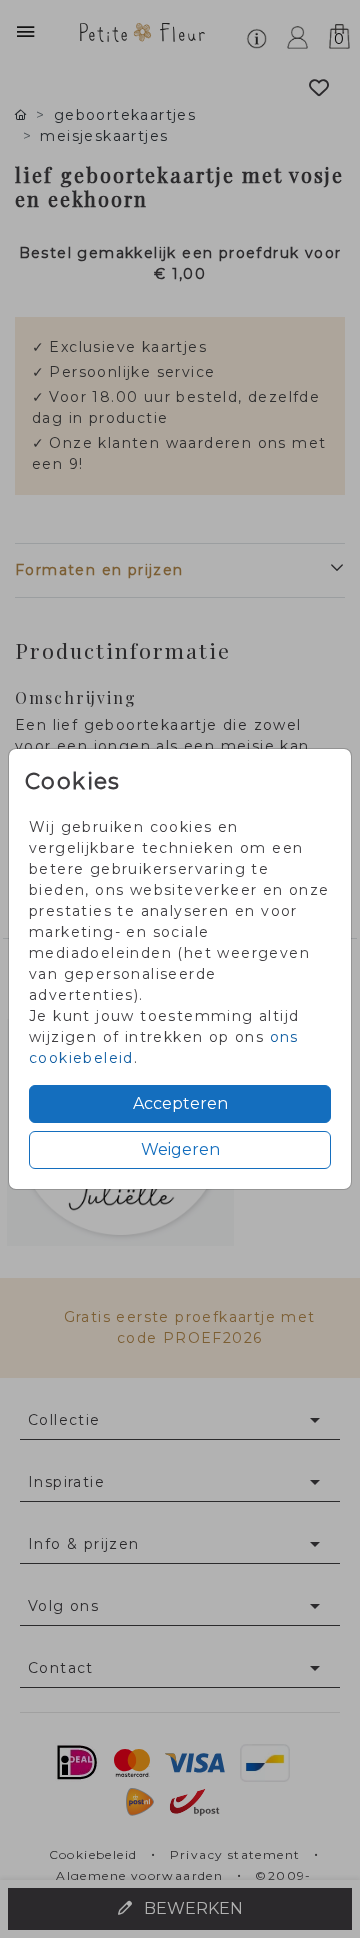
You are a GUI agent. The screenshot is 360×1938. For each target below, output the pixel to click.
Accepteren (180, 1103)
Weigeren (180, 1149)
